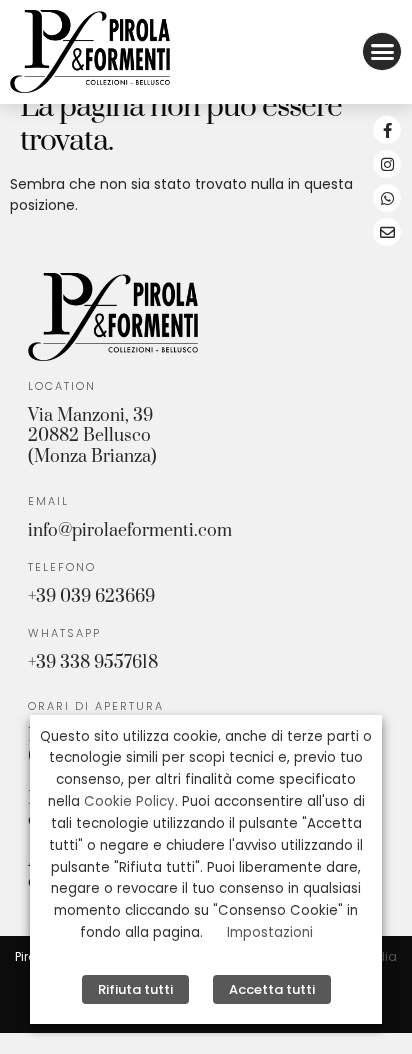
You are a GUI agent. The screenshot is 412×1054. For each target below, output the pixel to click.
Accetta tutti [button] (272, 989)
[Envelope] (387, 232)
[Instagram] (387, 164)
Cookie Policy (129, 801)
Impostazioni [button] (270, 932)
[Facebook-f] (387, 130)
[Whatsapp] (387, 198)
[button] (382, 52)
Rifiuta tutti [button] (135, 989)
